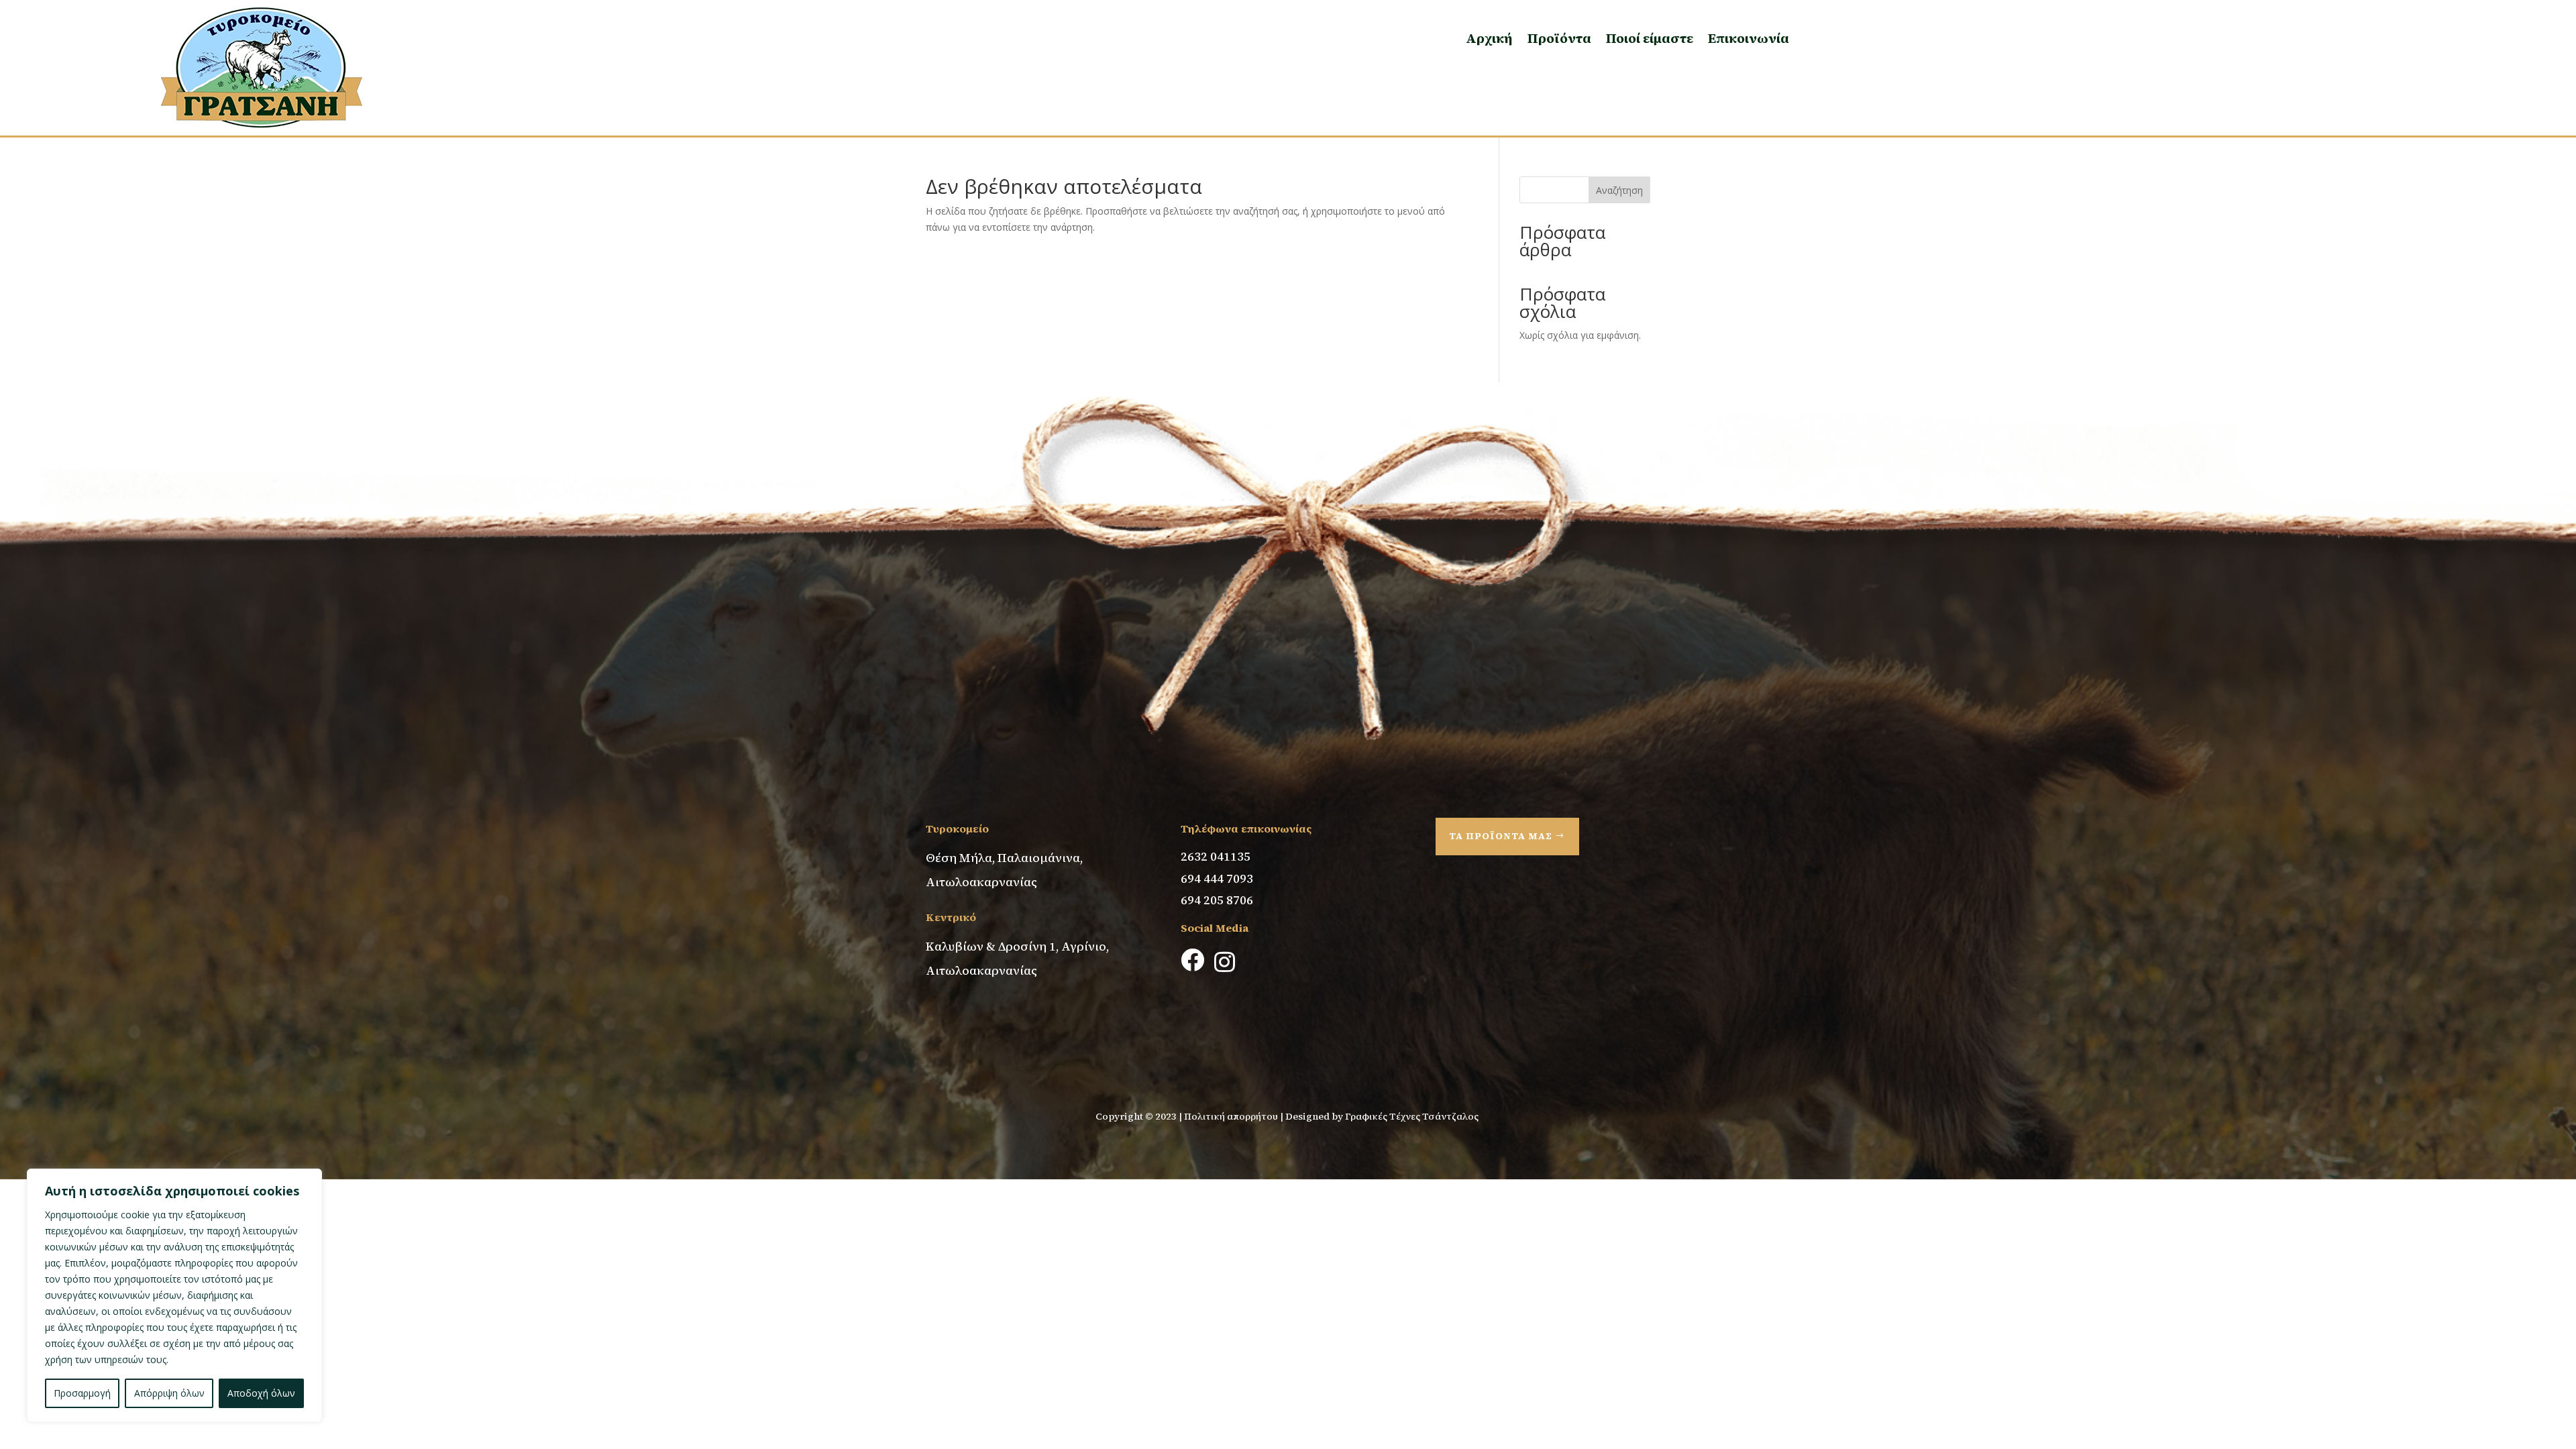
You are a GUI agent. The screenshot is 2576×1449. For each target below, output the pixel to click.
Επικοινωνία (1749, 38)
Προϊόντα (1559, 38)
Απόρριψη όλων (169, 1393)
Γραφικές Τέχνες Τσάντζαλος (1413, 1116)
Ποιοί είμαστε (1650, 38)
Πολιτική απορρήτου (1231, 1116)
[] (1191, 1011)
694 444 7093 (1217, 878)
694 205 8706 (1217, 900)
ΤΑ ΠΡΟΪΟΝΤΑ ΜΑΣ (1501, 836)
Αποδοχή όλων (261, 1393)
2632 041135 (1216, 856)
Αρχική (1489, 38)
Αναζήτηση (1619, 190)
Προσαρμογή (82, 1393)
